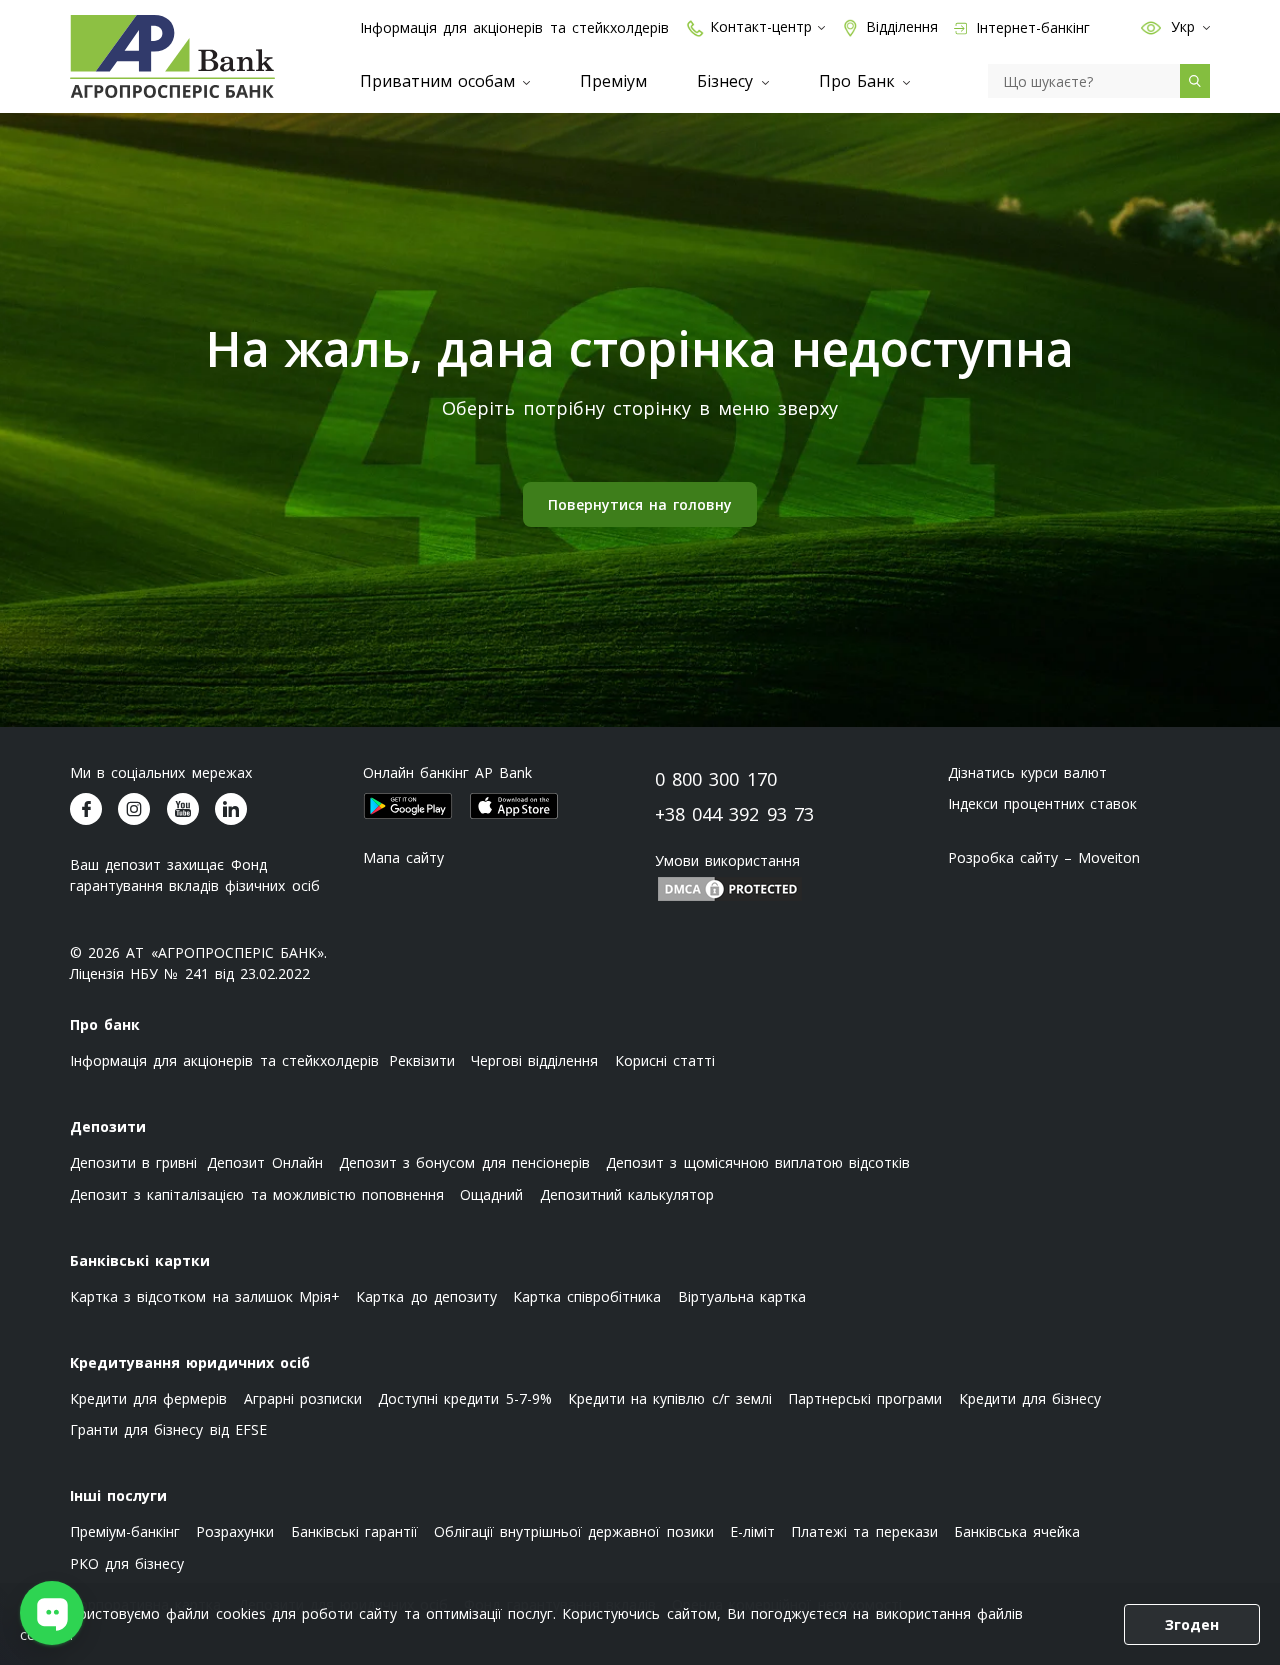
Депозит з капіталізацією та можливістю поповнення (257, 1194)
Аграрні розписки (303, 1398)
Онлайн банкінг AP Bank (448, 772)
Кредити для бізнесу (1030, 1398)
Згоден (1192, 1624)
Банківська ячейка (1017, 1531)
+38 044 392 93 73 (734, 814)
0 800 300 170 (716, 779)
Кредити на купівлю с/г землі (670, 1398)
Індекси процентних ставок (1042, 803)
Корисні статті (665, 1060)
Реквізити (422, 1060)
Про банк (105, 1024)
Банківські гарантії (354, 1531)
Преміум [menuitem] (613, 81)
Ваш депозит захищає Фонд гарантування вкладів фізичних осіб (195, 875)
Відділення (902, 26)
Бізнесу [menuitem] (728, 81)
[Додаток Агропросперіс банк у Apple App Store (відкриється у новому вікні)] (514, 806)
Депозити (108, 1126)
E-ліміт (752, 1531)
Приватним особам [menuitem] (440, 81)
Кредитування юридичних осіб (190, 1362)
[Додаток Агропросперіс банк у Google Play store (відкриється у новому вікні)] (408, 806)
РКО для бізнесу (127, 1563)
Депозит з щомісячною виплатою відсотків (758, 1162)
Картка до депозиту (426, 1296)
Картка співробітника (587, 1296)
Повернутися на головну (640, 504)
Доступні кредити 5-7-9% (464, 1398)
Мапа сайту (403, 857)
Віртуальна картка (742, 1296)
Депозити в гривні (133, 1162)
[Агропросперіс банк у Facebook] (86, 809)
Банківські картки (140, 1260)
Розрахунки (235, 1531)
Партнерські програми (865, 1398)
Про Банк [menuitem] (860, 81)
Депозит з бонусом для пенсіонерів (464, 1162)
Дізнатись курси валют (1027, 772)
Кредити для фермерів (148, 1398)
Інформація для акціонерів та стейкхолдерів (514, 27)
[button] (1151, 27)
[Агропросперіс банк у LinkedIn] (231, 809)
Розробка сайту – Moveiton (1044, 857)
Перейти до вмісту (30, 151)
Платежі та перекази (864, 1531)
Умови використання (727, 860)
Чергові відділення (534, 1060)
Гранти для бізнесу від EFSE (168, 1429)
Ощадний (491, 1194)
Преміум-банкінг (125, 1531)
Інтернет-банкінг (1031, 27)
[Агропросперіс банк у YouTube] (183, 809)
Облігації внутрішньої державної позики (574, 1531)
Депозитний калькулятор (627, 1194)
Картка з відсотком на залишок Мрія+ (205, 1296)
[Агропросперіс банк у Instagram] (134, 809)
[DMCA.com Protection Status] (730, 887)
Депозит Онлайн (264, 1162)
